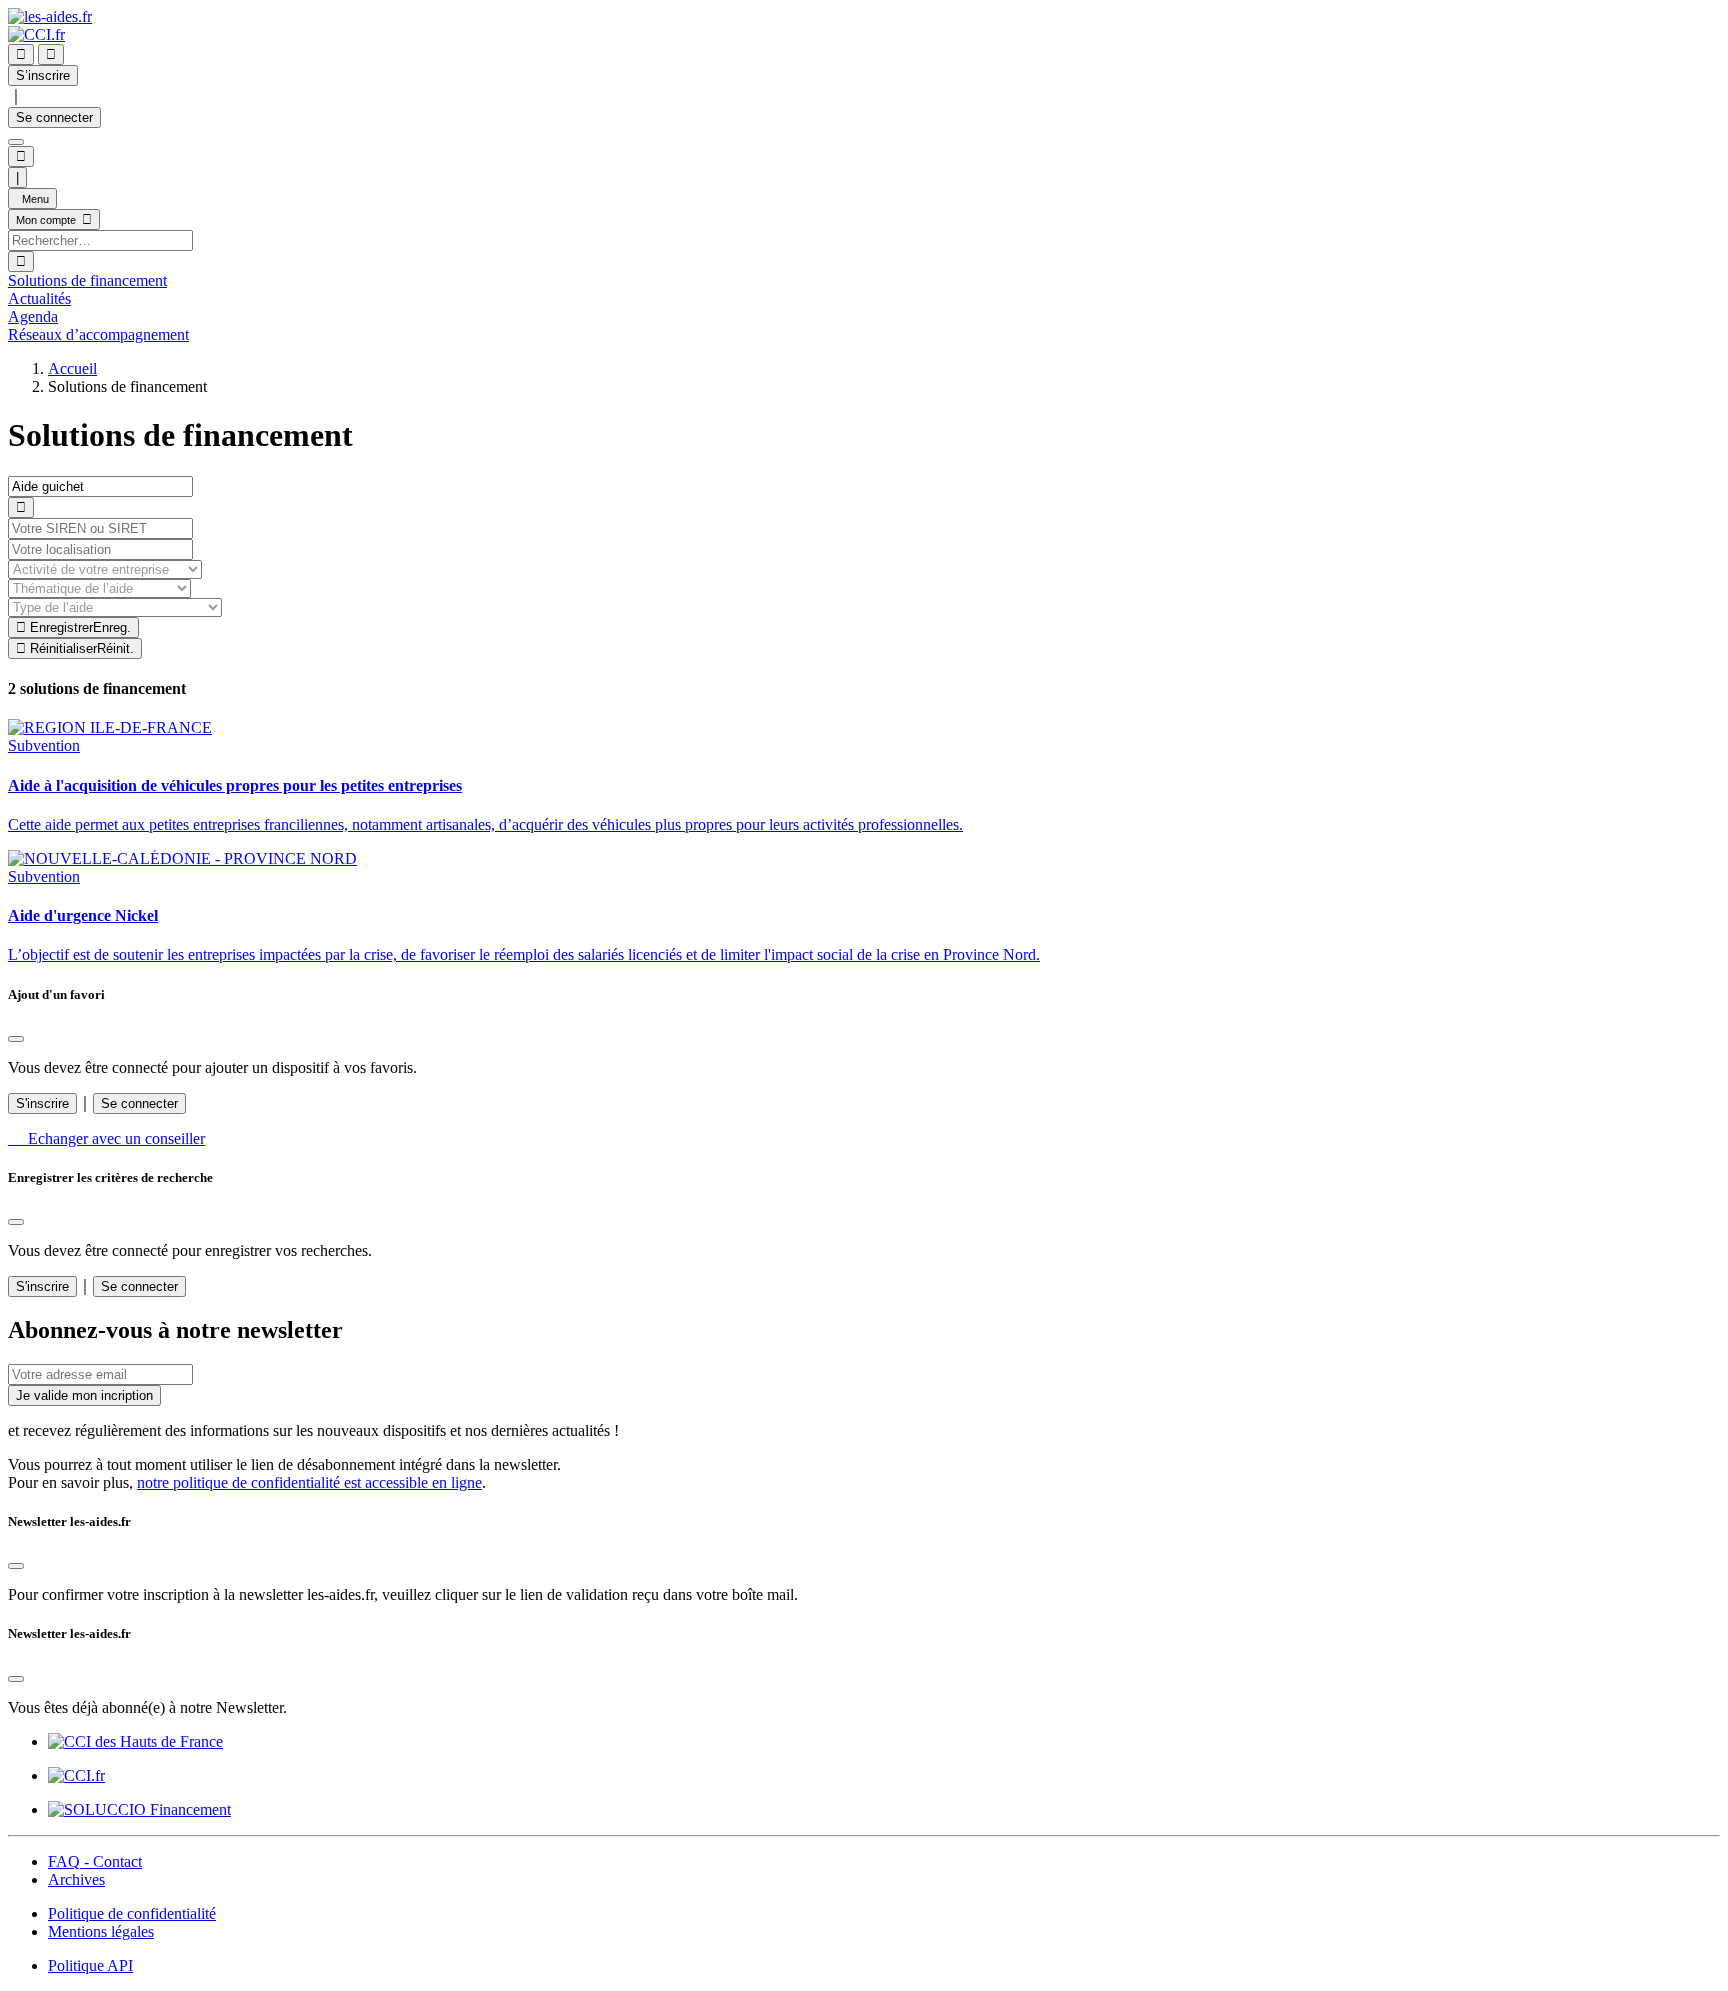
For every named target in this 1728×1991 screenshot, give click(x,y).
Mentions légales (101, 1931)
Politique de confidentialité (132, 1913)
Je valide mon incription (84, 1395)
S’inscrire (43, 75)
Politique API (90, 1965)
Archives (76, 1879)
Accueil (72, 368)
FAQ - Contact (95, 1861)
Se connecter (54, 117)
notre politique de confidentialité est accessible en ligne (309, 1482)
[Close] (16, 1039)
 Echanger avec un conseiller (106, 1138)
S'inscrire (42, 1103)
